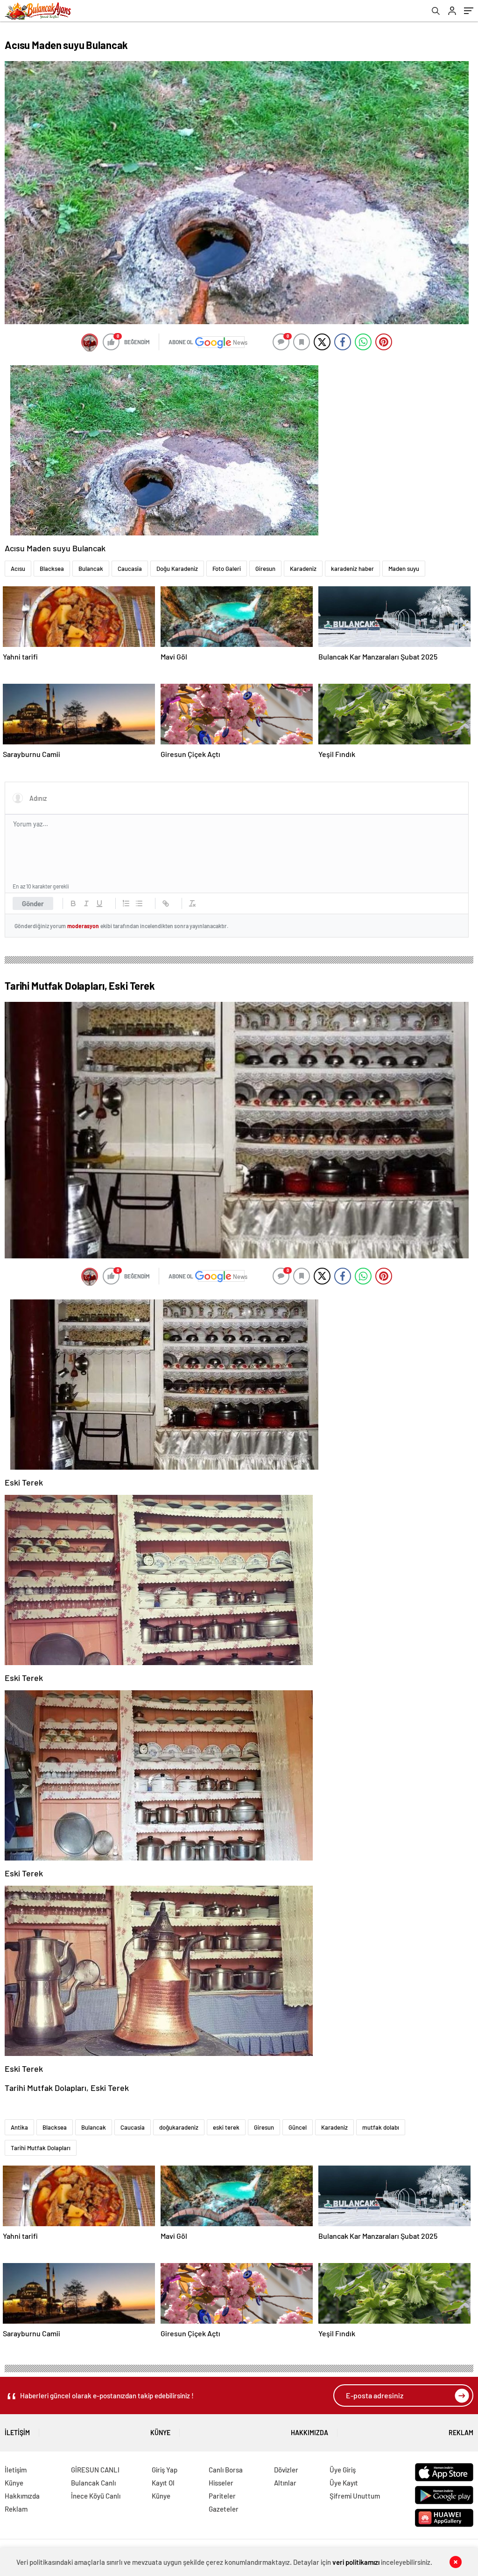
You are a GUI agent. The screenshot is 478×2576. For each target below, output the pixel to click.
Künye (160, 2433)
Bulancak (91, 569)
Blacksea (52, 569)
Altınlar (285, 2483)
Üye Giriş (343, 2470)
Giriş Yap (165, 2470)
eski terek (226, 2127)
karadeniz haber (352, 569)
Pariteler (222, 2496)
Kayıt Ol (163, 2483)
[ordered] (126, 903)
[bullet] (139, 903)
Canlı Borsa (226, 2470)
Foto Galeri (227, 569)
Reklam (461, 2433)
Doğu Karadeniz (177, 569)
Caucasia (130, 569)
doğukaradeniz (179, 2127)
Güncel (298, 2127)
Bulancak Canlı (93, 2483)
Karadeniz (303, 569)
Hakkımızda (309, 2433)
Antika (19, 2127)
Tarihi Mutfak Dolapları (41, 2148)
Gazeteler (224, 2509)
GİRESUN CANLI (95, 2470)
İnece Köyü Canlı (96, 2496)
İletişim (17, 2433)
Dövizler (286, 2470)
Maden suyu (404, 569)
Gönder (33, 903)
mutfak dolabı (381, 2127)
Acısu (18, 569)
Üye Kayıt (344, 2483)
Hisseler (221, 2483)
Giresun (265, 569)
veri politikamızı (356, 2562)
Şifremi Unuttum (355, 2496)
